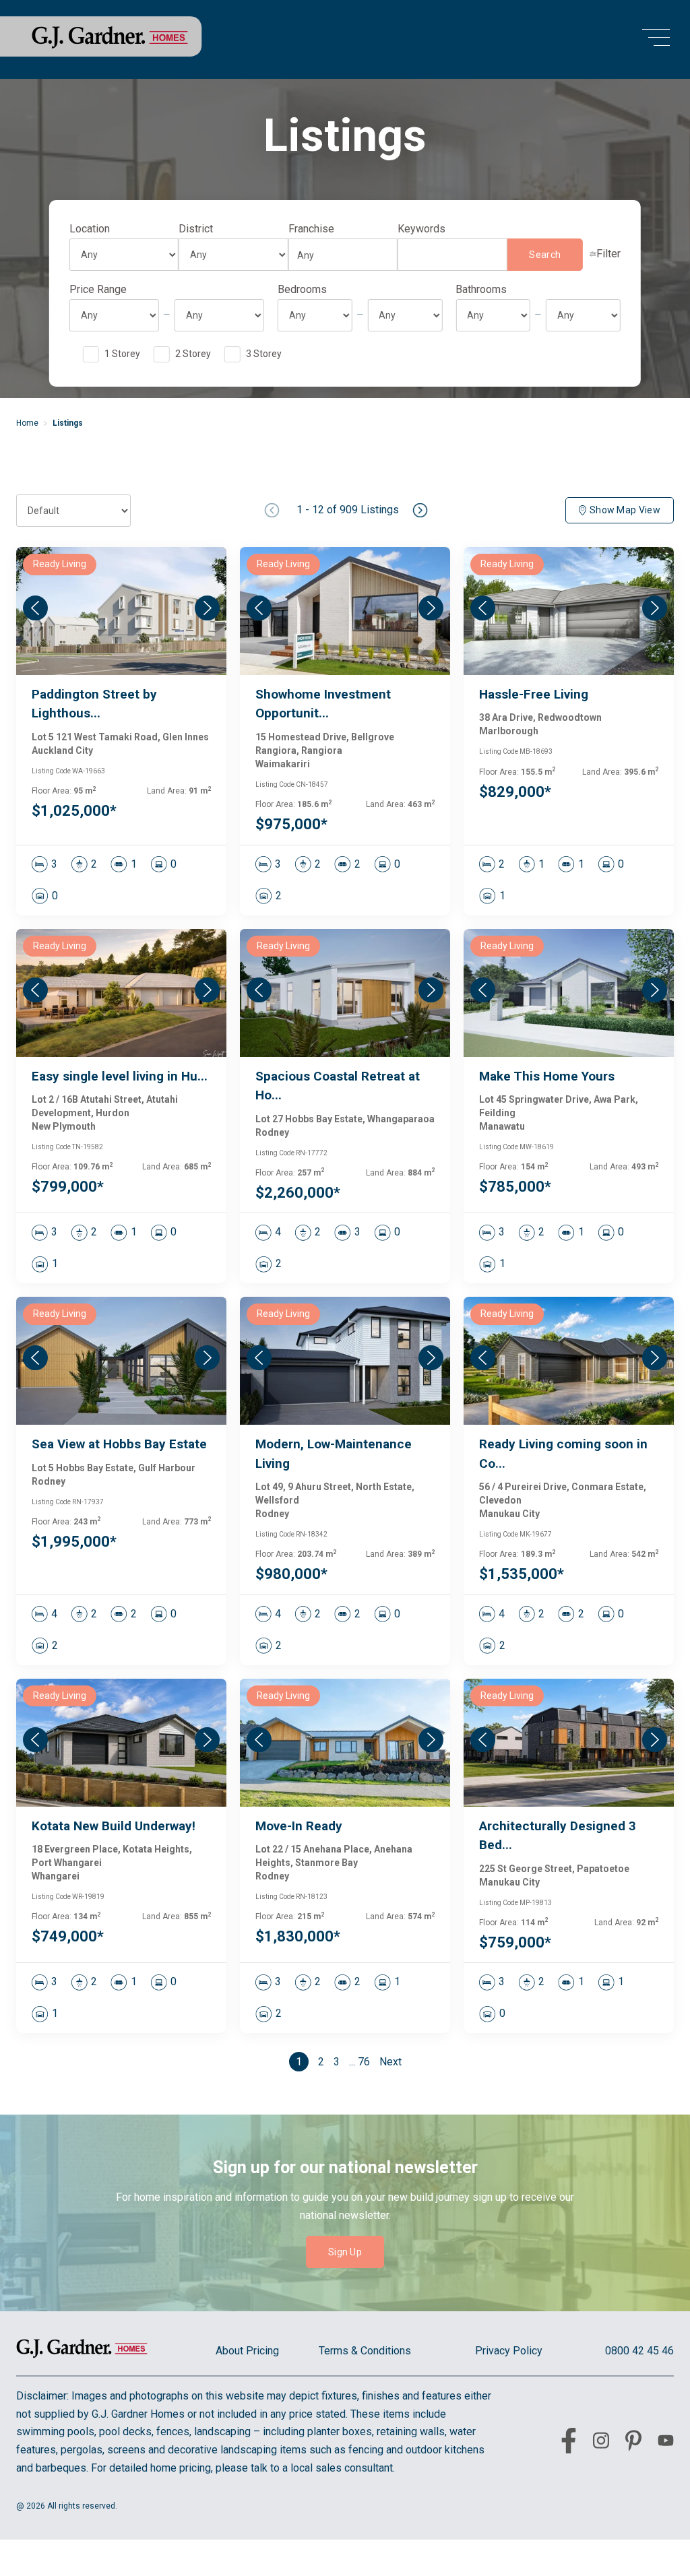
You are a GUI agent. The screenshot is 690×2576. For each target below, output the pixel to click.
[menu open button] (656, 39)
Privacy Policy (509, 2351)
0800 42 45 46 (639, 2351)
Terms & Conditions (365, 2351)
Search (545, 255)
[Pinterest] (633, 2443)
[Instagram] (601, 2443)
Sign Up (345, 2252)
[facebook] (569, 2443)
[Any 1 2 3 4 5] (315, 315)
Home (27, 423)
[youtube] (666, 2443)
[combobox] (339, 255)
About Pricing (247, 2351)
